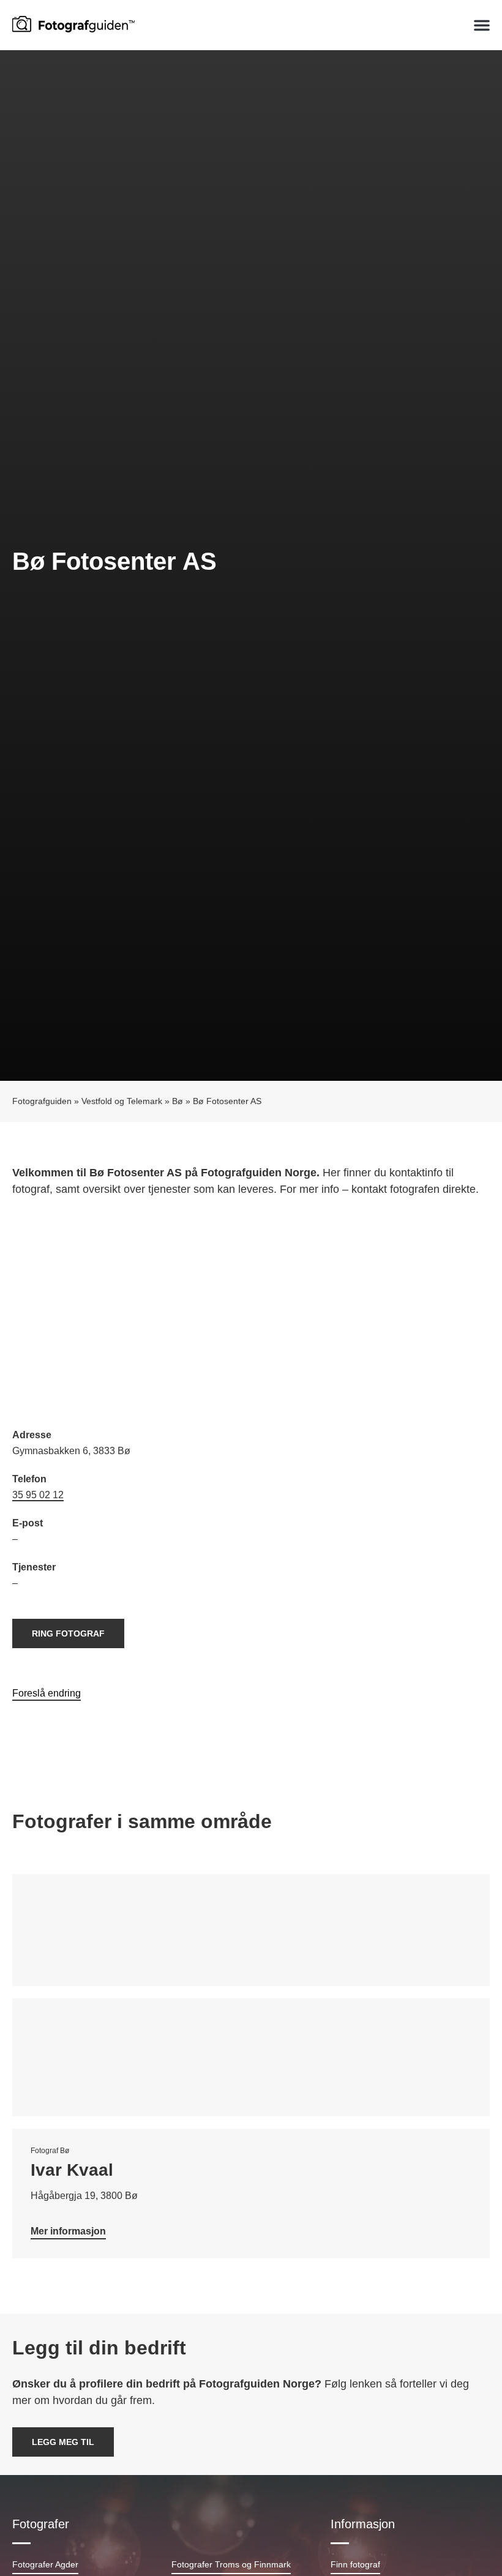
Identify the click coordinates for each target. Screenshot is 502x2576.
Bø (178, 1101)
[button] (482, 25)
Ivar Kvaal (72, 2170)
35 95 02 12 (38, 1495)
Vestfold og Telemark (122, 1101)
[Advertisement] (251, 1314)
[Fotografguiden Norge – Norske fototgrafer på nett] (73, 23)
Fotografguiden (42, 1101)
